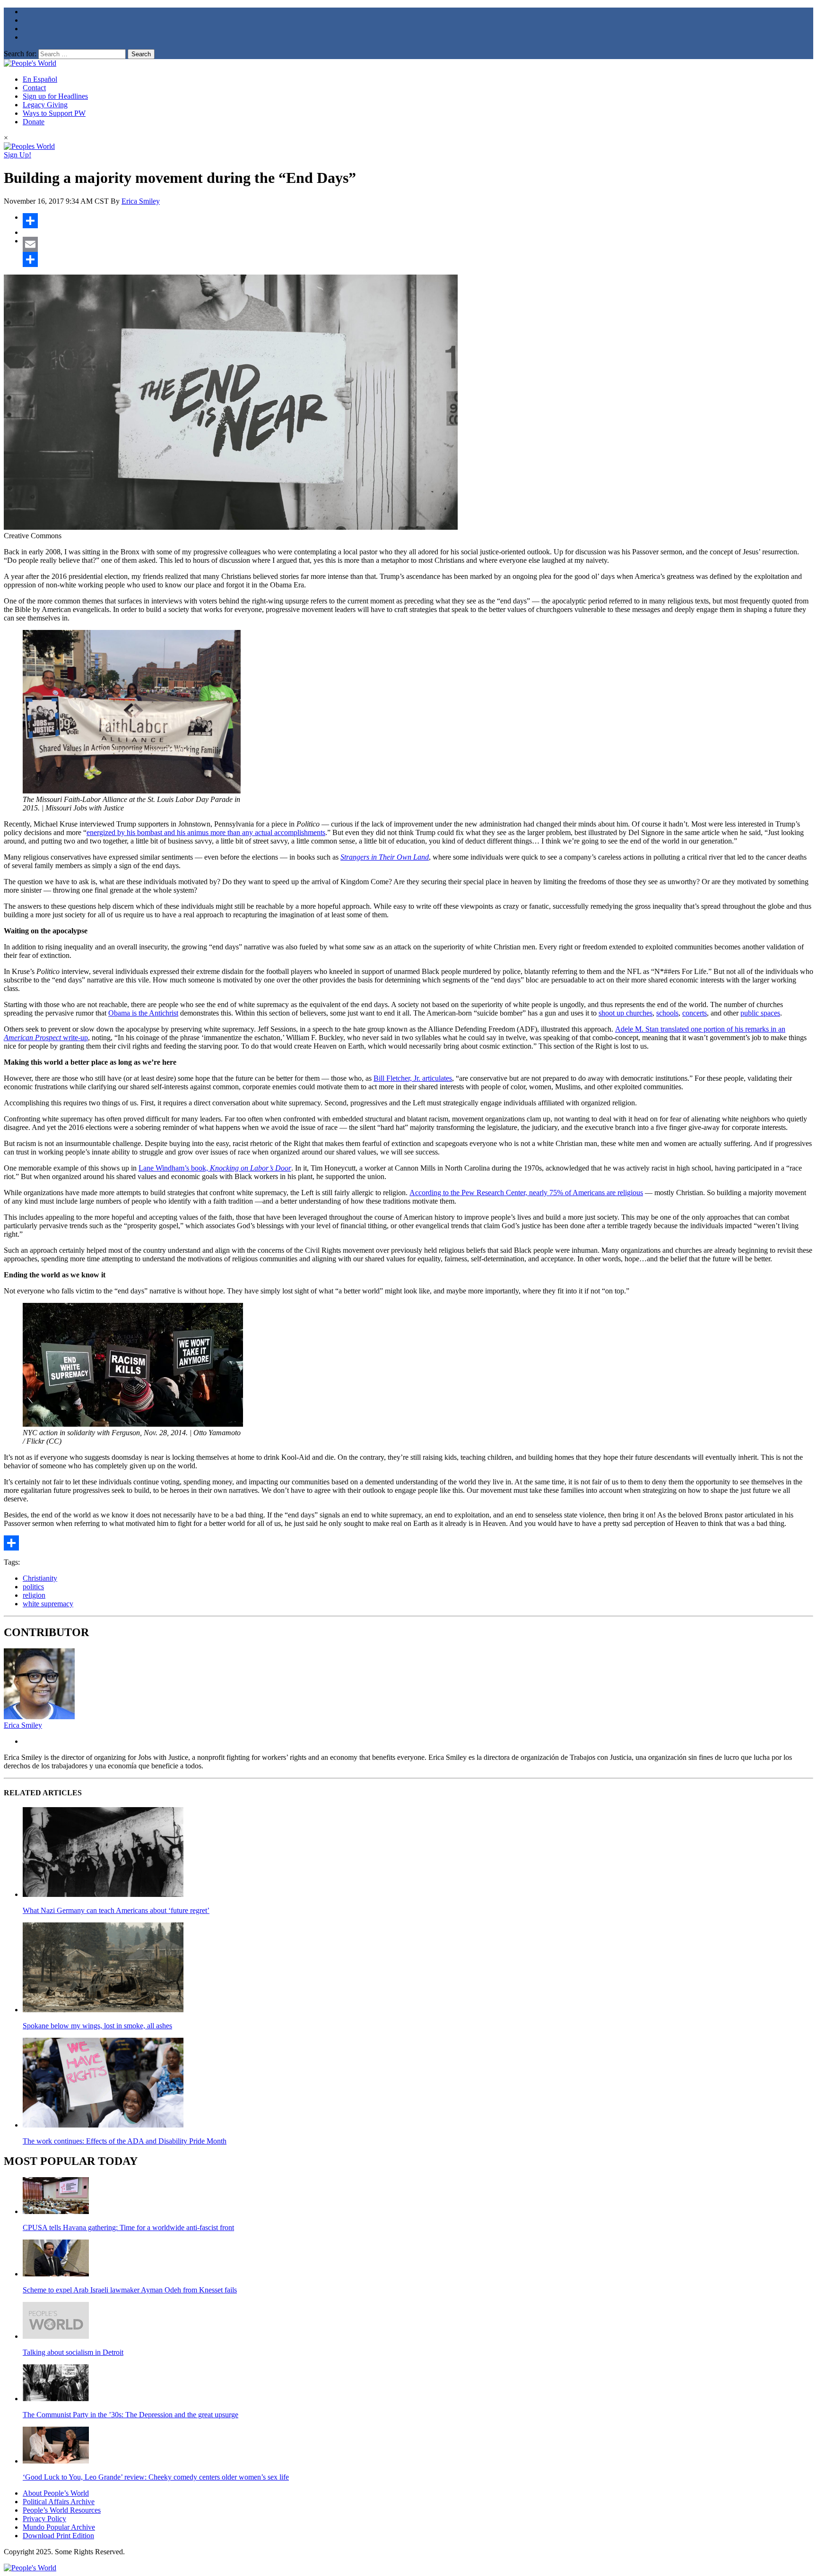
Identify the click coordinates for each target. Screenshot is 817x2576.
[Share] (418, 221)
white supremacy (48, 1604)
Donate (34, 122)
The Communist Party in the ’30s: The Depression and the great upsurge (130, 2415)
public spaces (760, 1013)
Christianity (40, 1578)
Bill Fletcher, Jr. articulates (413, 1078)
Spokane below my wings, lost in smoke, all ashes (97, 2026)
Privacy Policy (44, 2519)
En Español (40, 79)
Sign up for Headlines (55, 96)
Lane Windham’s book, (215, 1168)
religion (34, 1595)
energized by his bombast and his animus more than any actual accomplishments (206, 832)
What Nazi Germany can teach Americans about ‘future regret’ (116, 1910)
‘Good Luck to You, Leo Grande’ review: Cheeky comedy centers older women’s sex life (156, 2477)
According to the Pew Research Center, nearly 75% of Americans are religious (526, 1193)
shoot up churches (626, 1013)
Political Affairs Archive (59, 2502)
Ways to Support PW (54, 113)
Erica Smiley (141, 201)
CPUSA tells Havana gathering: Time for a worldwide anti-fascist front (128, 2227)
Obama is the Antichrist (143, 1013)
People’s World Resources (62, 2510)
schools (667, 1013)
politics (33, 1587)
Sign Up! (17, 155)
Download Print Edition (58, 2536)
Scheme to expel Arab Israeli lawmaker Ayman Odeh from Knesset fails (130, 2290)
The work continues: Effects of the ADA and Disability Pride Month (125, 2141)
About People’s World (56, 2493)
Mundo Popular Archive (59, 2527)
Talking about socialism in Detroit (73, 2352)
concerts (695, 1013)
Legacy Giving (45, 105)
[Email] (418, 244)
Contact (34, 88)
